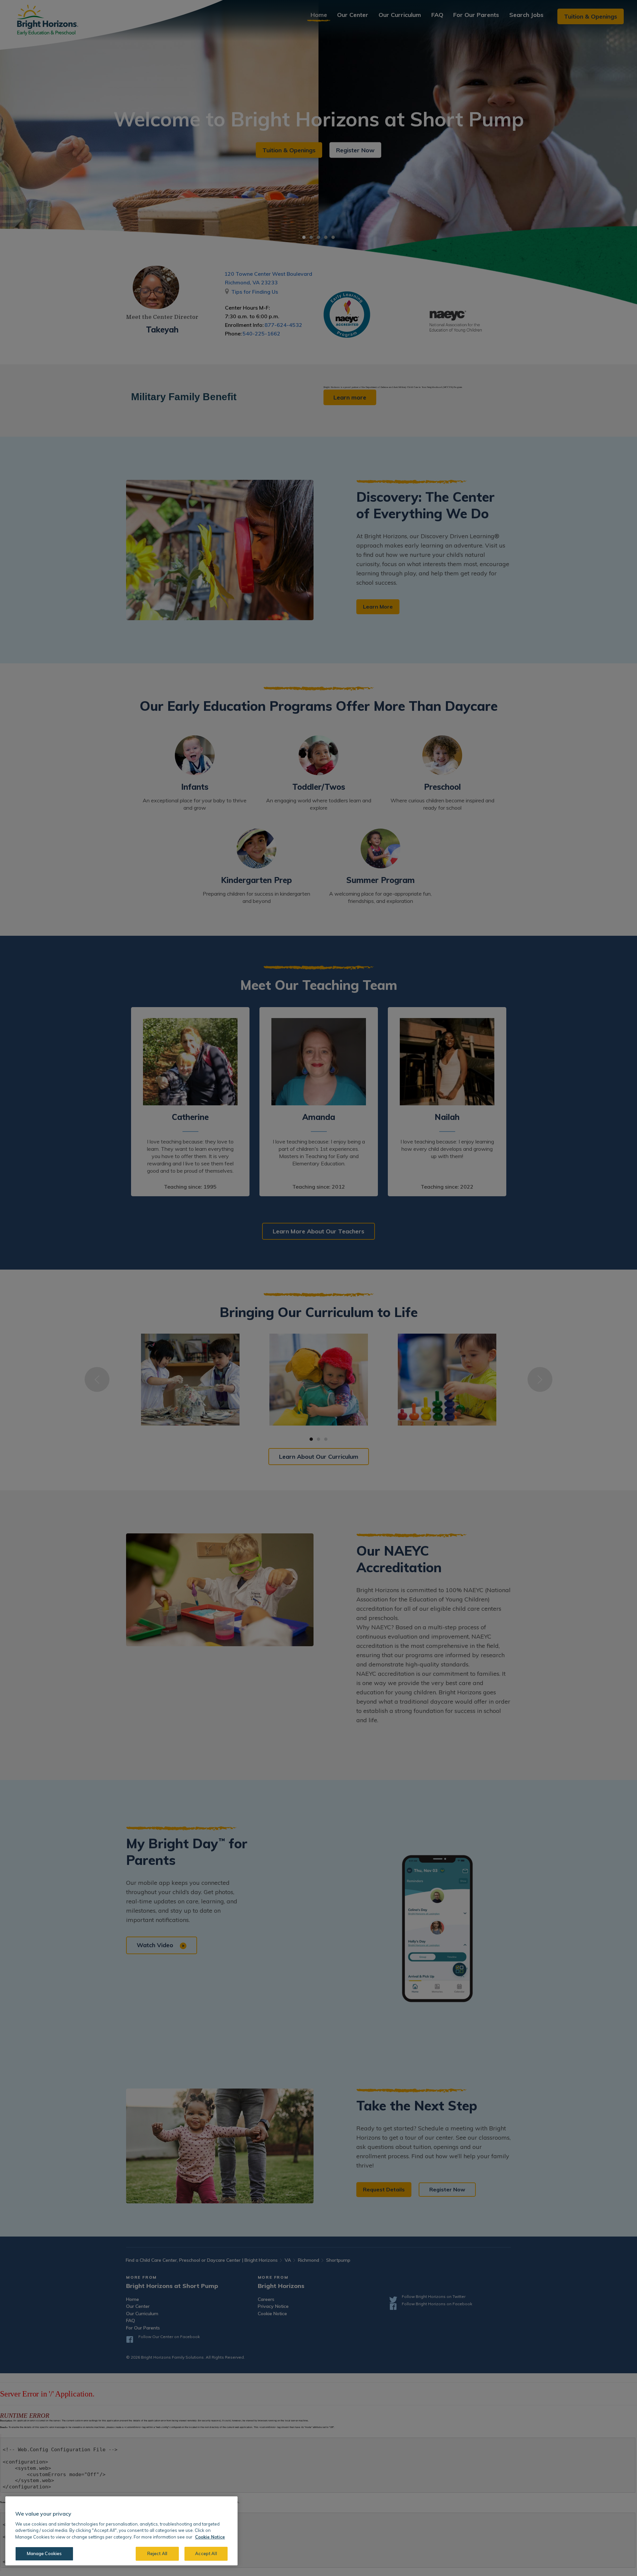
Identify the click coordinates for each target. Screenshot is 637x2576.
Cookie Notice (210, 2537)
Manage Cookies (44, 2553)
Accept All (206, 2553)
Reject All (157, 2553)
